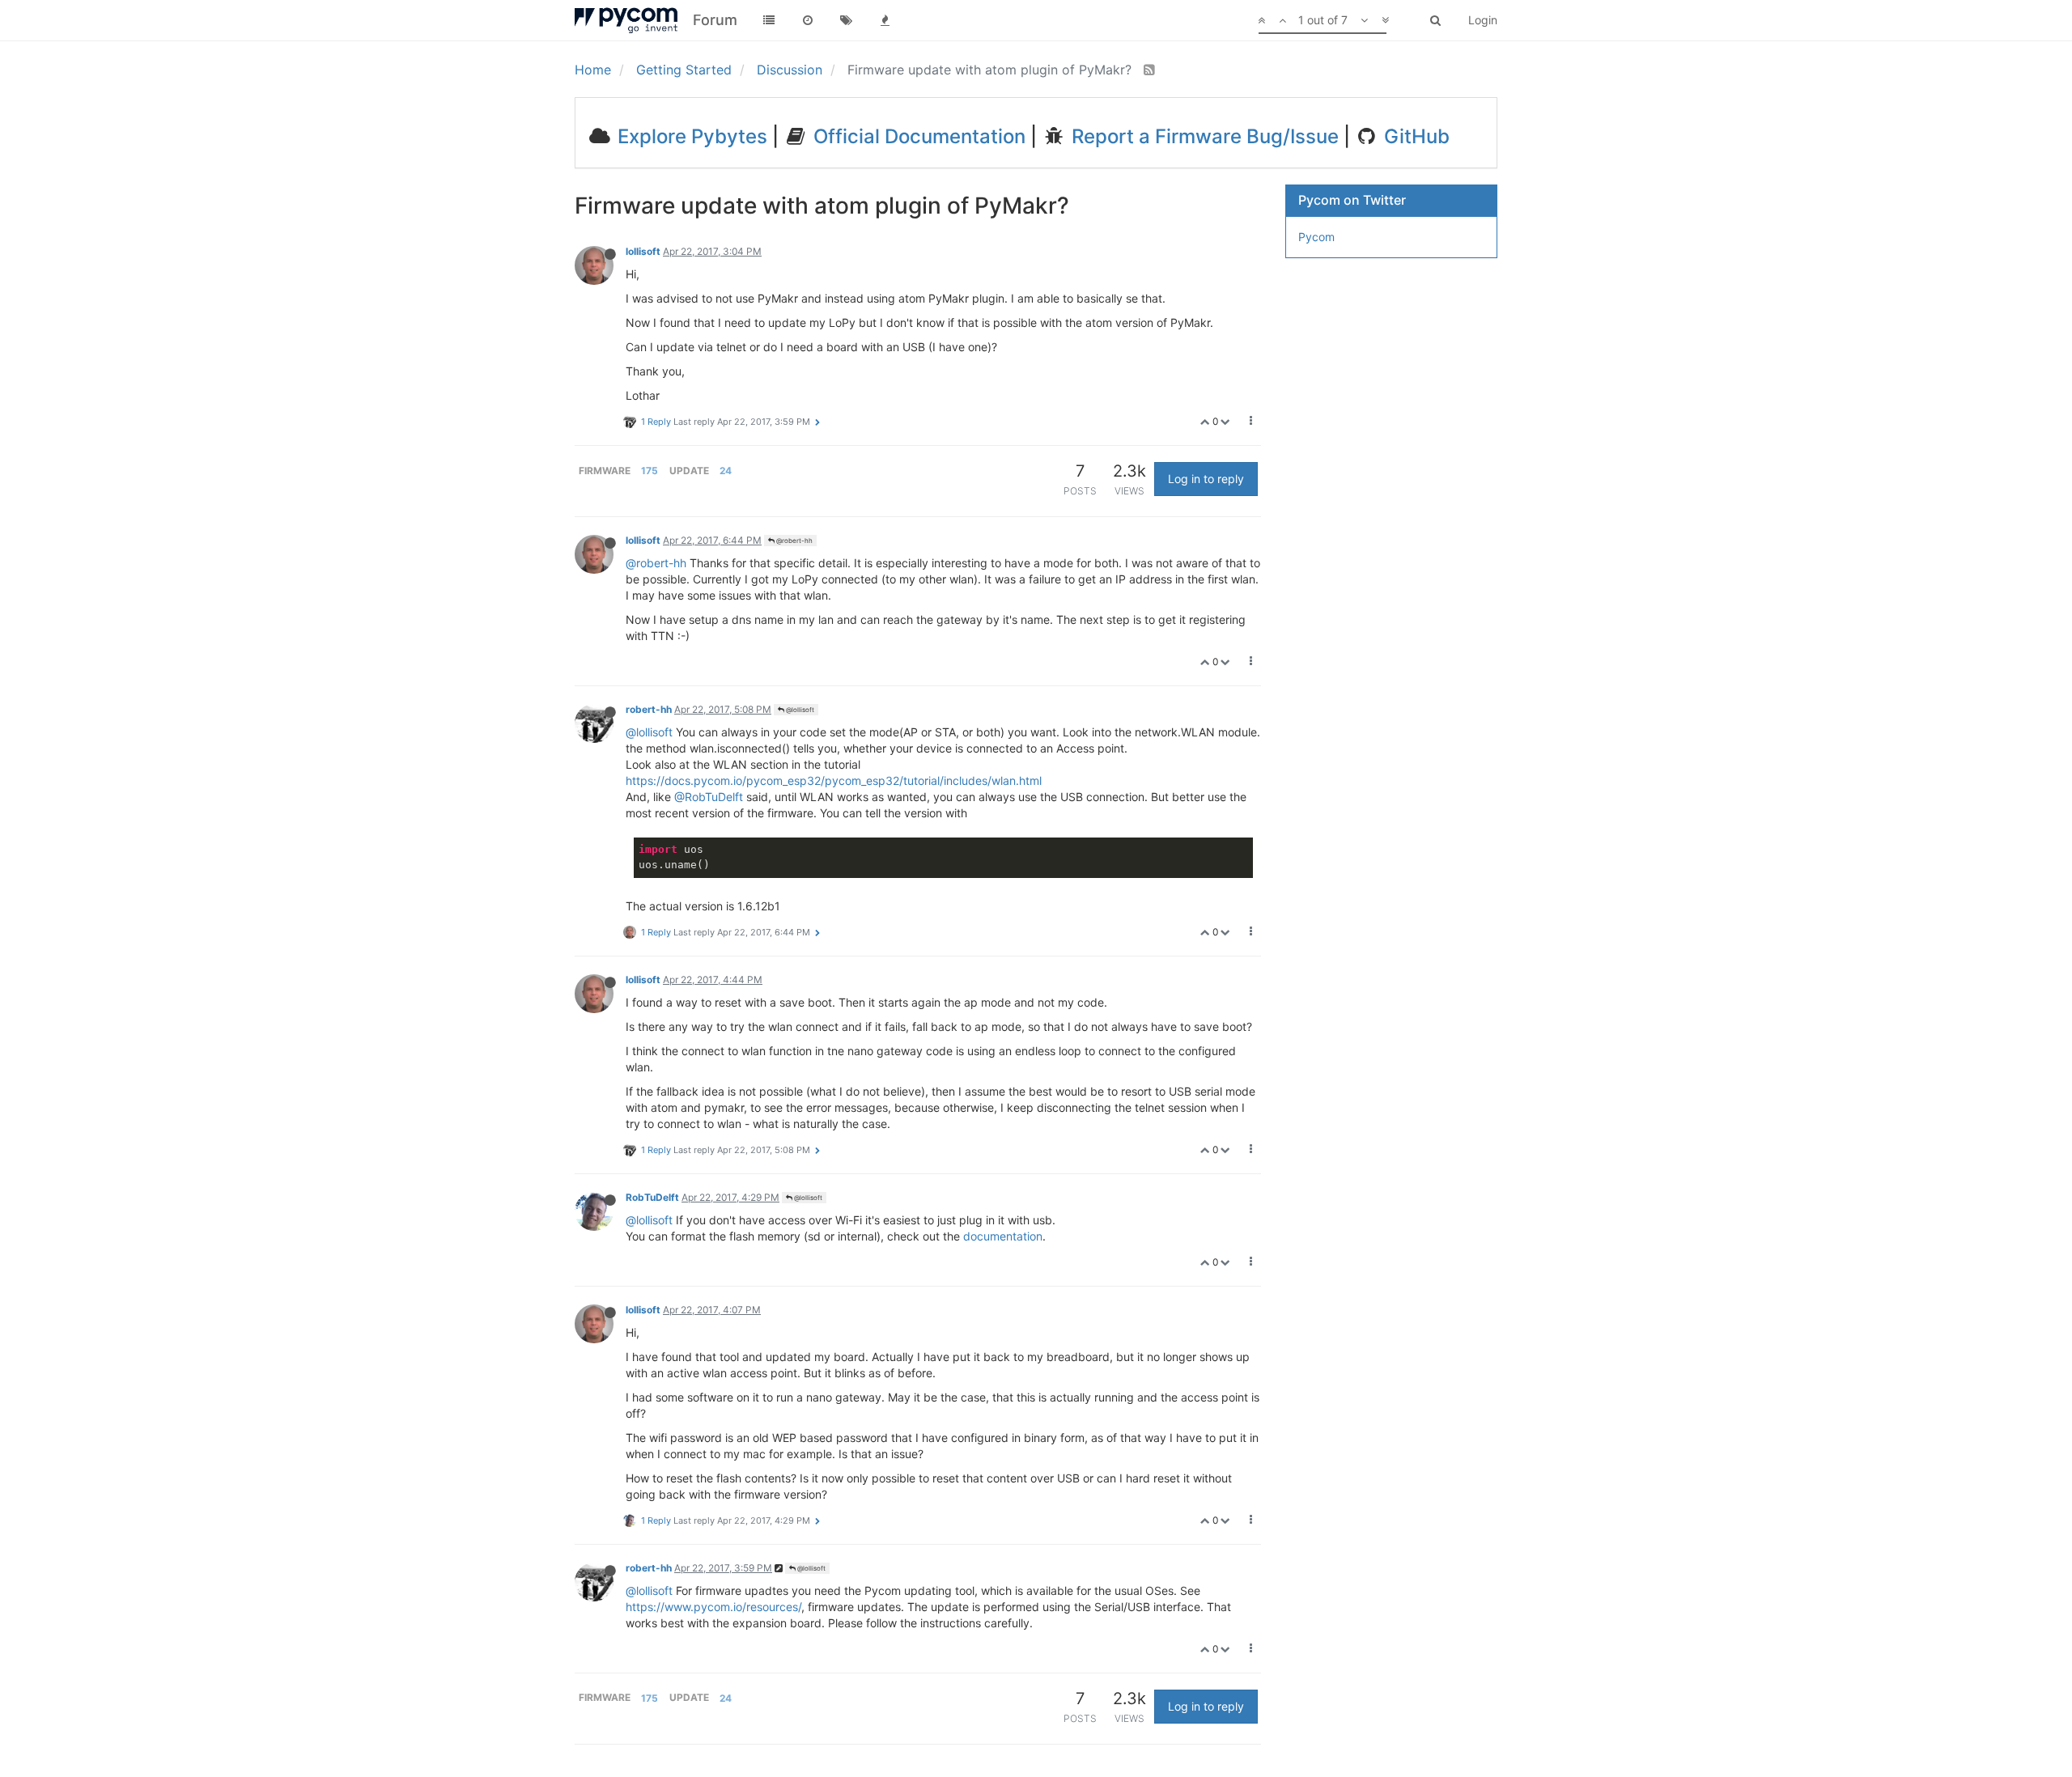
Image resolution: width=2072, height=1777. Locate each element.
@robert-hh (794, 541)
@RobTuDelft (709, 797)
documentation (1003, 1236)
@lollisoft (799, 710)
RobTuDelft (652, 1197)
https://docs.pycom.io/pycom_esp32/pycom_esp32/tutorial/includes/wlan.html (834, 780)
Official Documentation (917, 136)
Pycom (1316, 237)
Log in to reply (1206, 479)
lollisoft (643, 251)
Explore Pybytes (690, 136)
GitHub (1414, 136)
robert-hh (649, 709)
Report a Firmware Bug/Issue (1203, 136)
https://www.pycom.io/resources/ (713, 1607)
